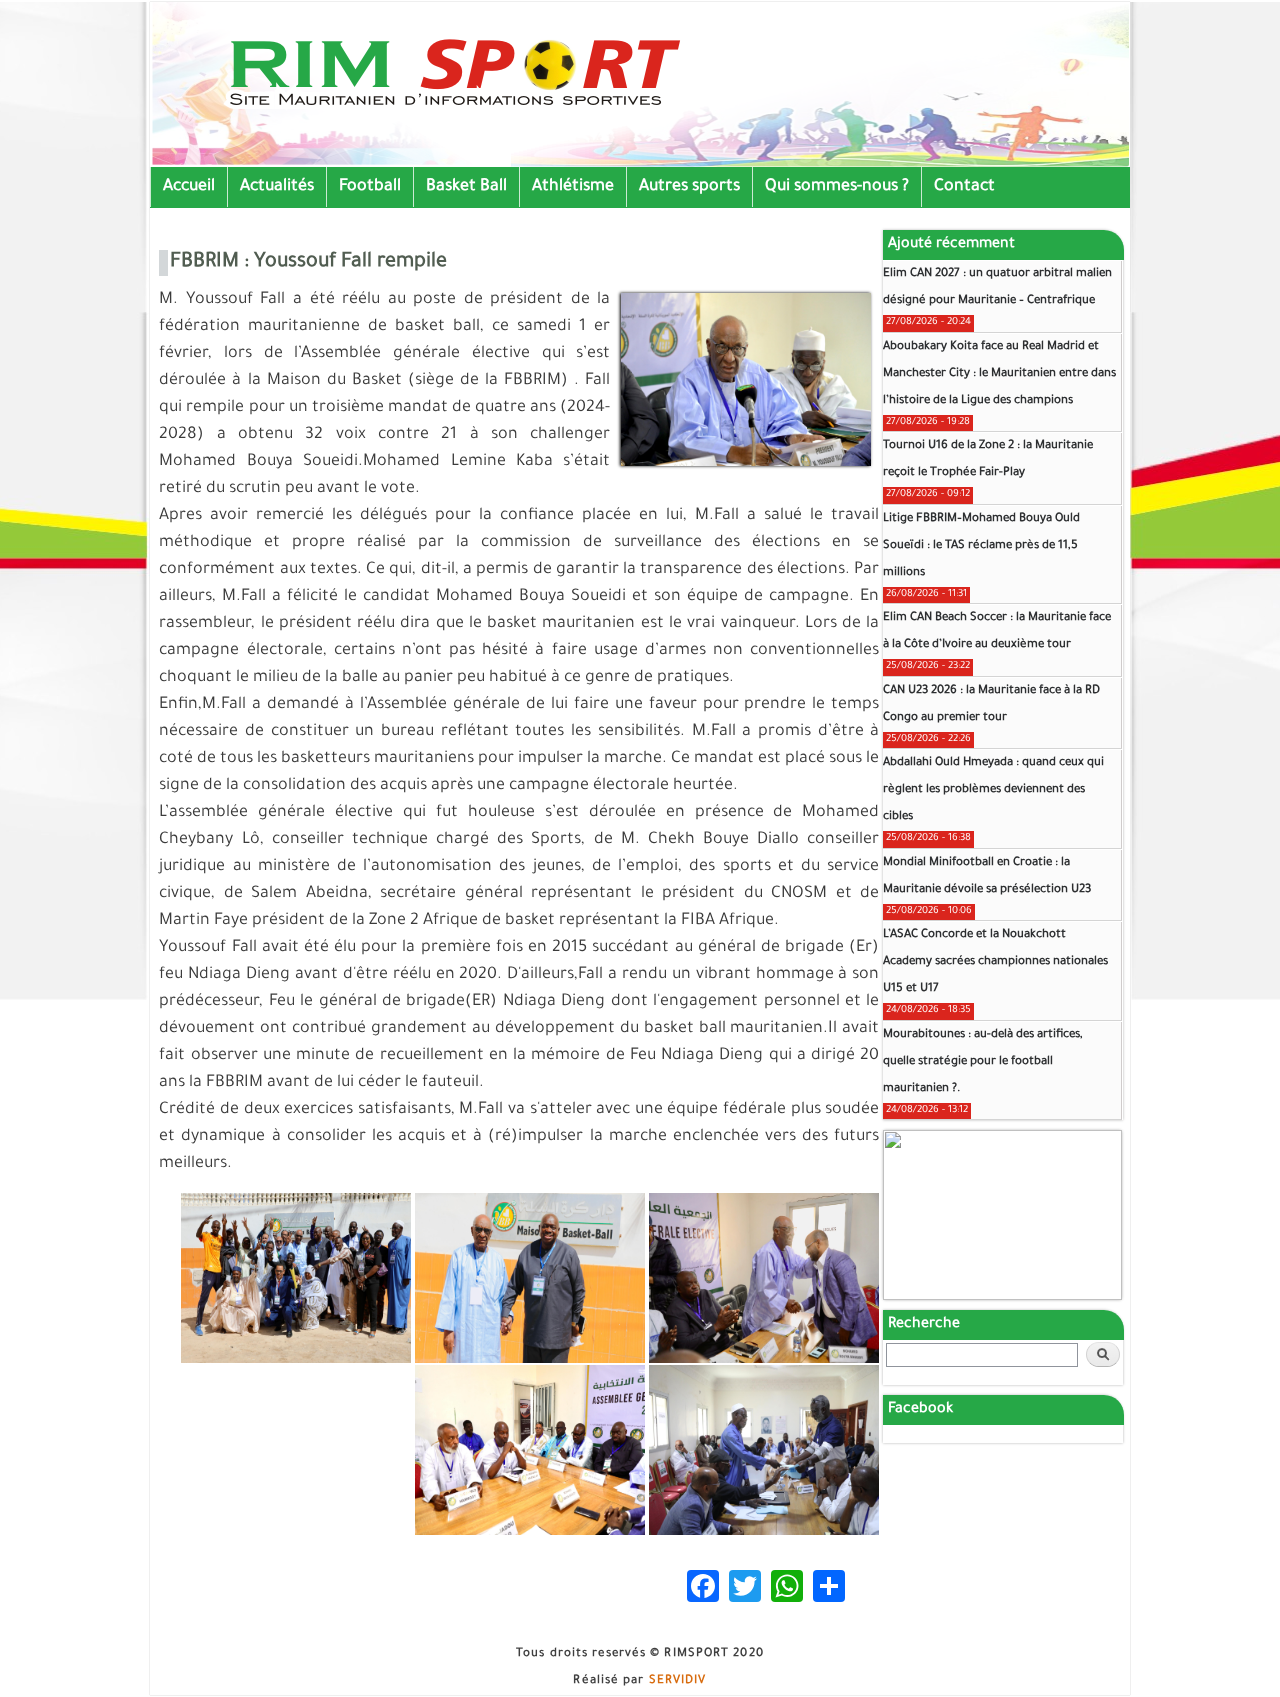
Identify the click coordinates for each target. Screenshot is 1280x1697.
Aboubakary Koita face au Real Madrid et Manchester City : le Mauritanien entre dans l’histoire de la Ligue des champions (999, 374)
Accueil (189, 187)
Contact (964, 187)
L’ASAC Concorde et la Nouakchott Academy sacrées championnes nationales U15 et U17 (995, 962)
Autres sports (689, 187)
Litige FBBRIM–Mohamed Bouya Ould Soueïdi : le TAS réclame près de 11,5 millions (981, 546)
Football (370, 187)
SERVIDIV (678, 1681)
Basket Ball (466, 187)
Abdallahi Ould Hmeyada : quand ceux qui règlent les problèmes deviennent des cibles (993, 790)
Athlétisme (573, 187)
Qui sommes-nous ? (837, 187)
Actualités (277, 187)
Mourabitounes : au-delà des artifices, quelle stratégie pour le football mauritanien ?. (983, 1062)
